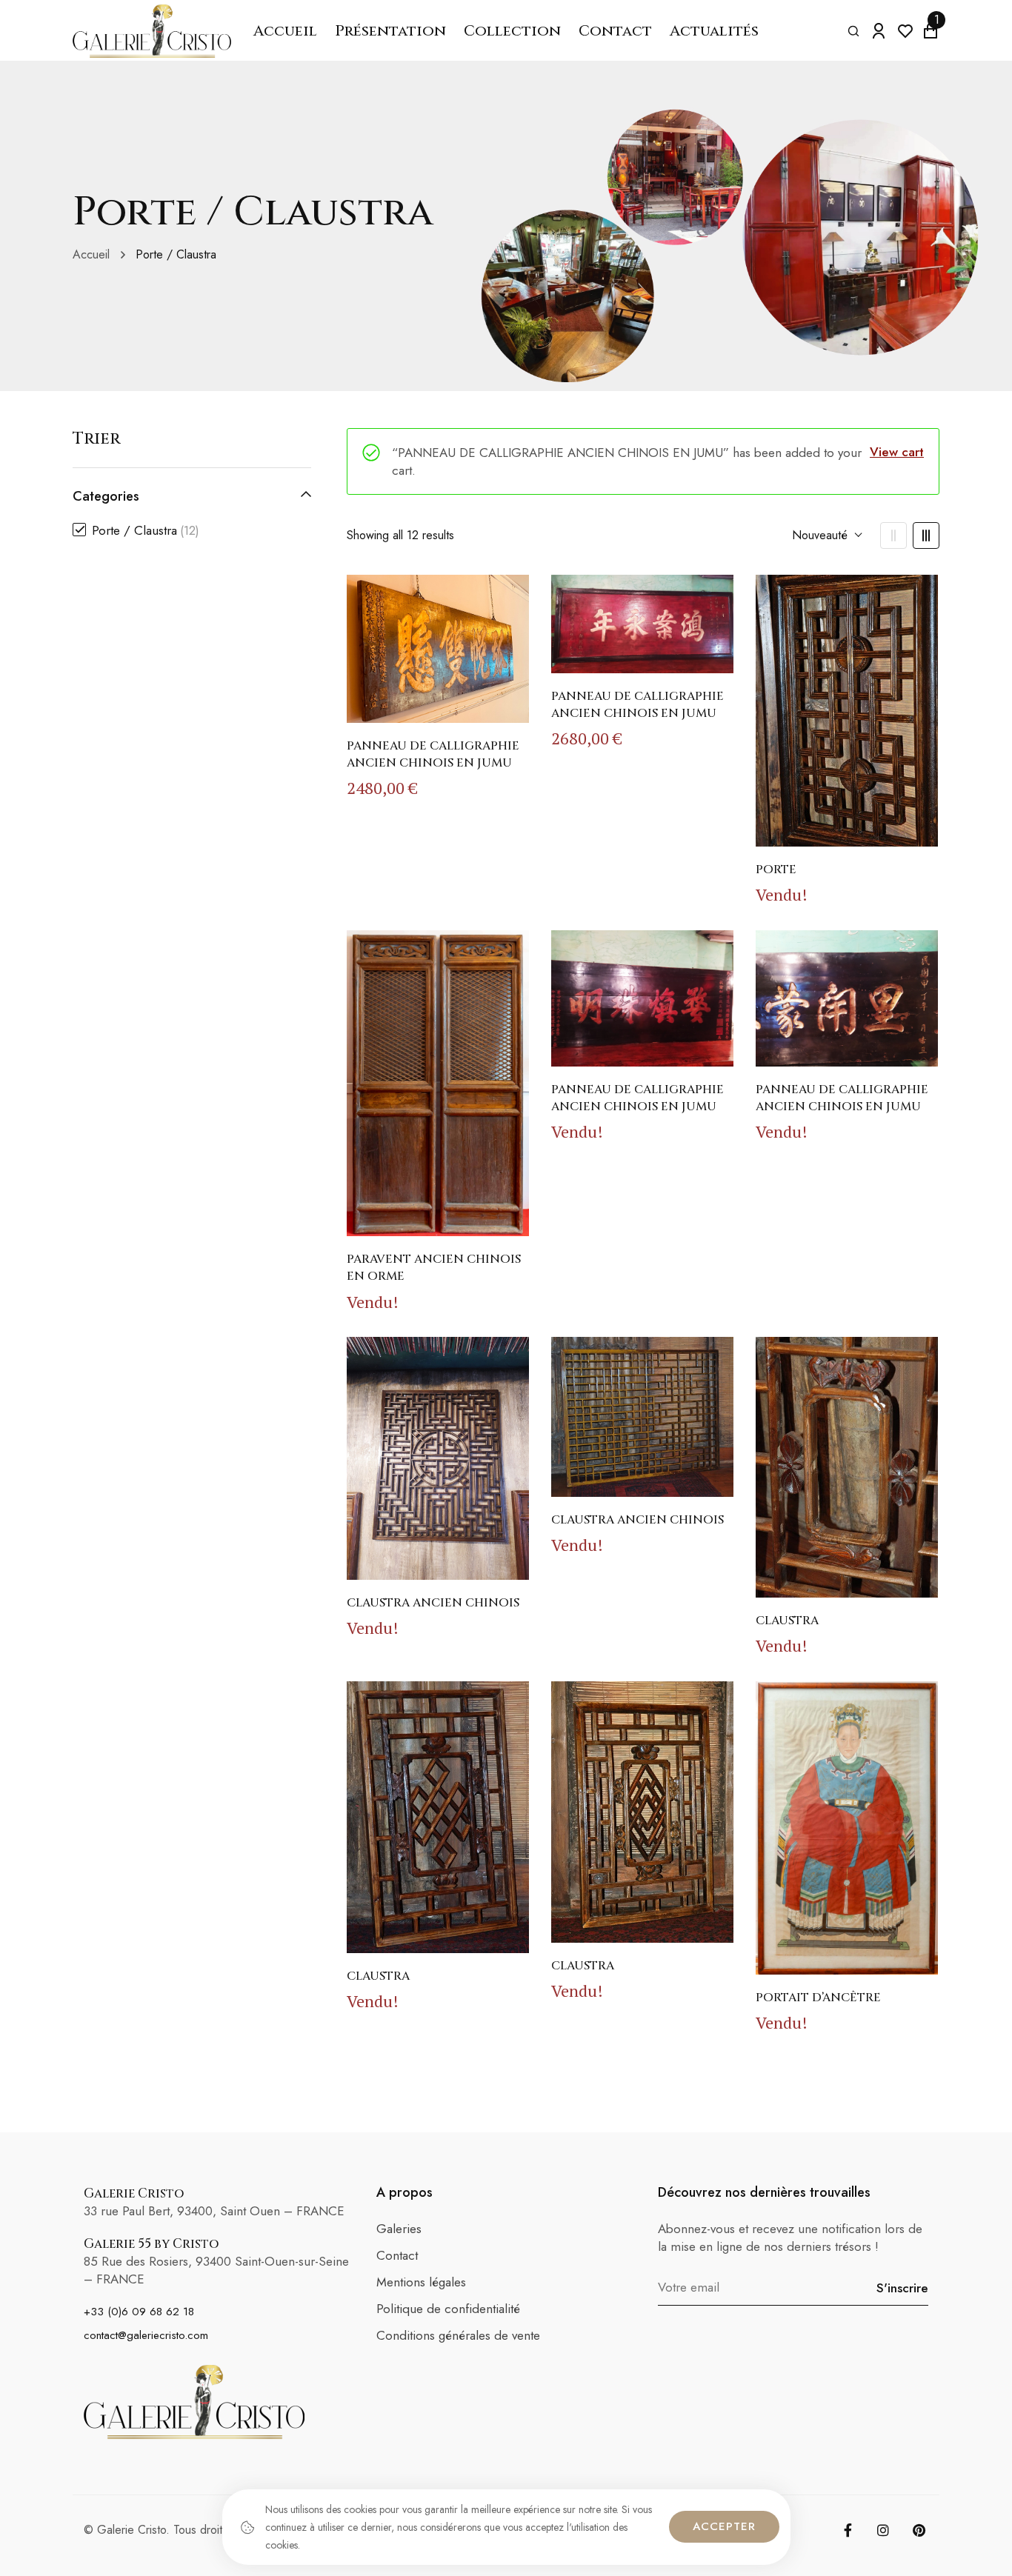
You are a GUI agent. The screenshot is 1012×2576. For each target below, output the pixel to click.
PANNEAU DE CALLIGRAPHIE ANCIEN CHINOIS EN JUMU (433, 754)
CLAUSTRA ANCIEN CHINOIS (433, 1603)
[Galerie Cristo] (152, 31)
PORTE (776, 870)
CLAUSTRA (787, 1621)
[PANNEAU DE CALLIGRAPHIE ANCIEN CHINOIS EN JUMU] (438, 648)
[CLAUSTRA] (847, 1467)
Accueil (91, 254)
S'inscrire (902, 2288)
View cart (897, 452)
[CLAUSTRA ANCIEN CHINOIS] (438, 1458)
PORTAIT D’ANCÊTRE (818, 1998)
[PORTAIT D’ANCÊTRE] (847, 1828)
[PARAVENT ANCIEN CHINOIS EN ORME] (438, 1084)
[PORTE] (847, 710)
